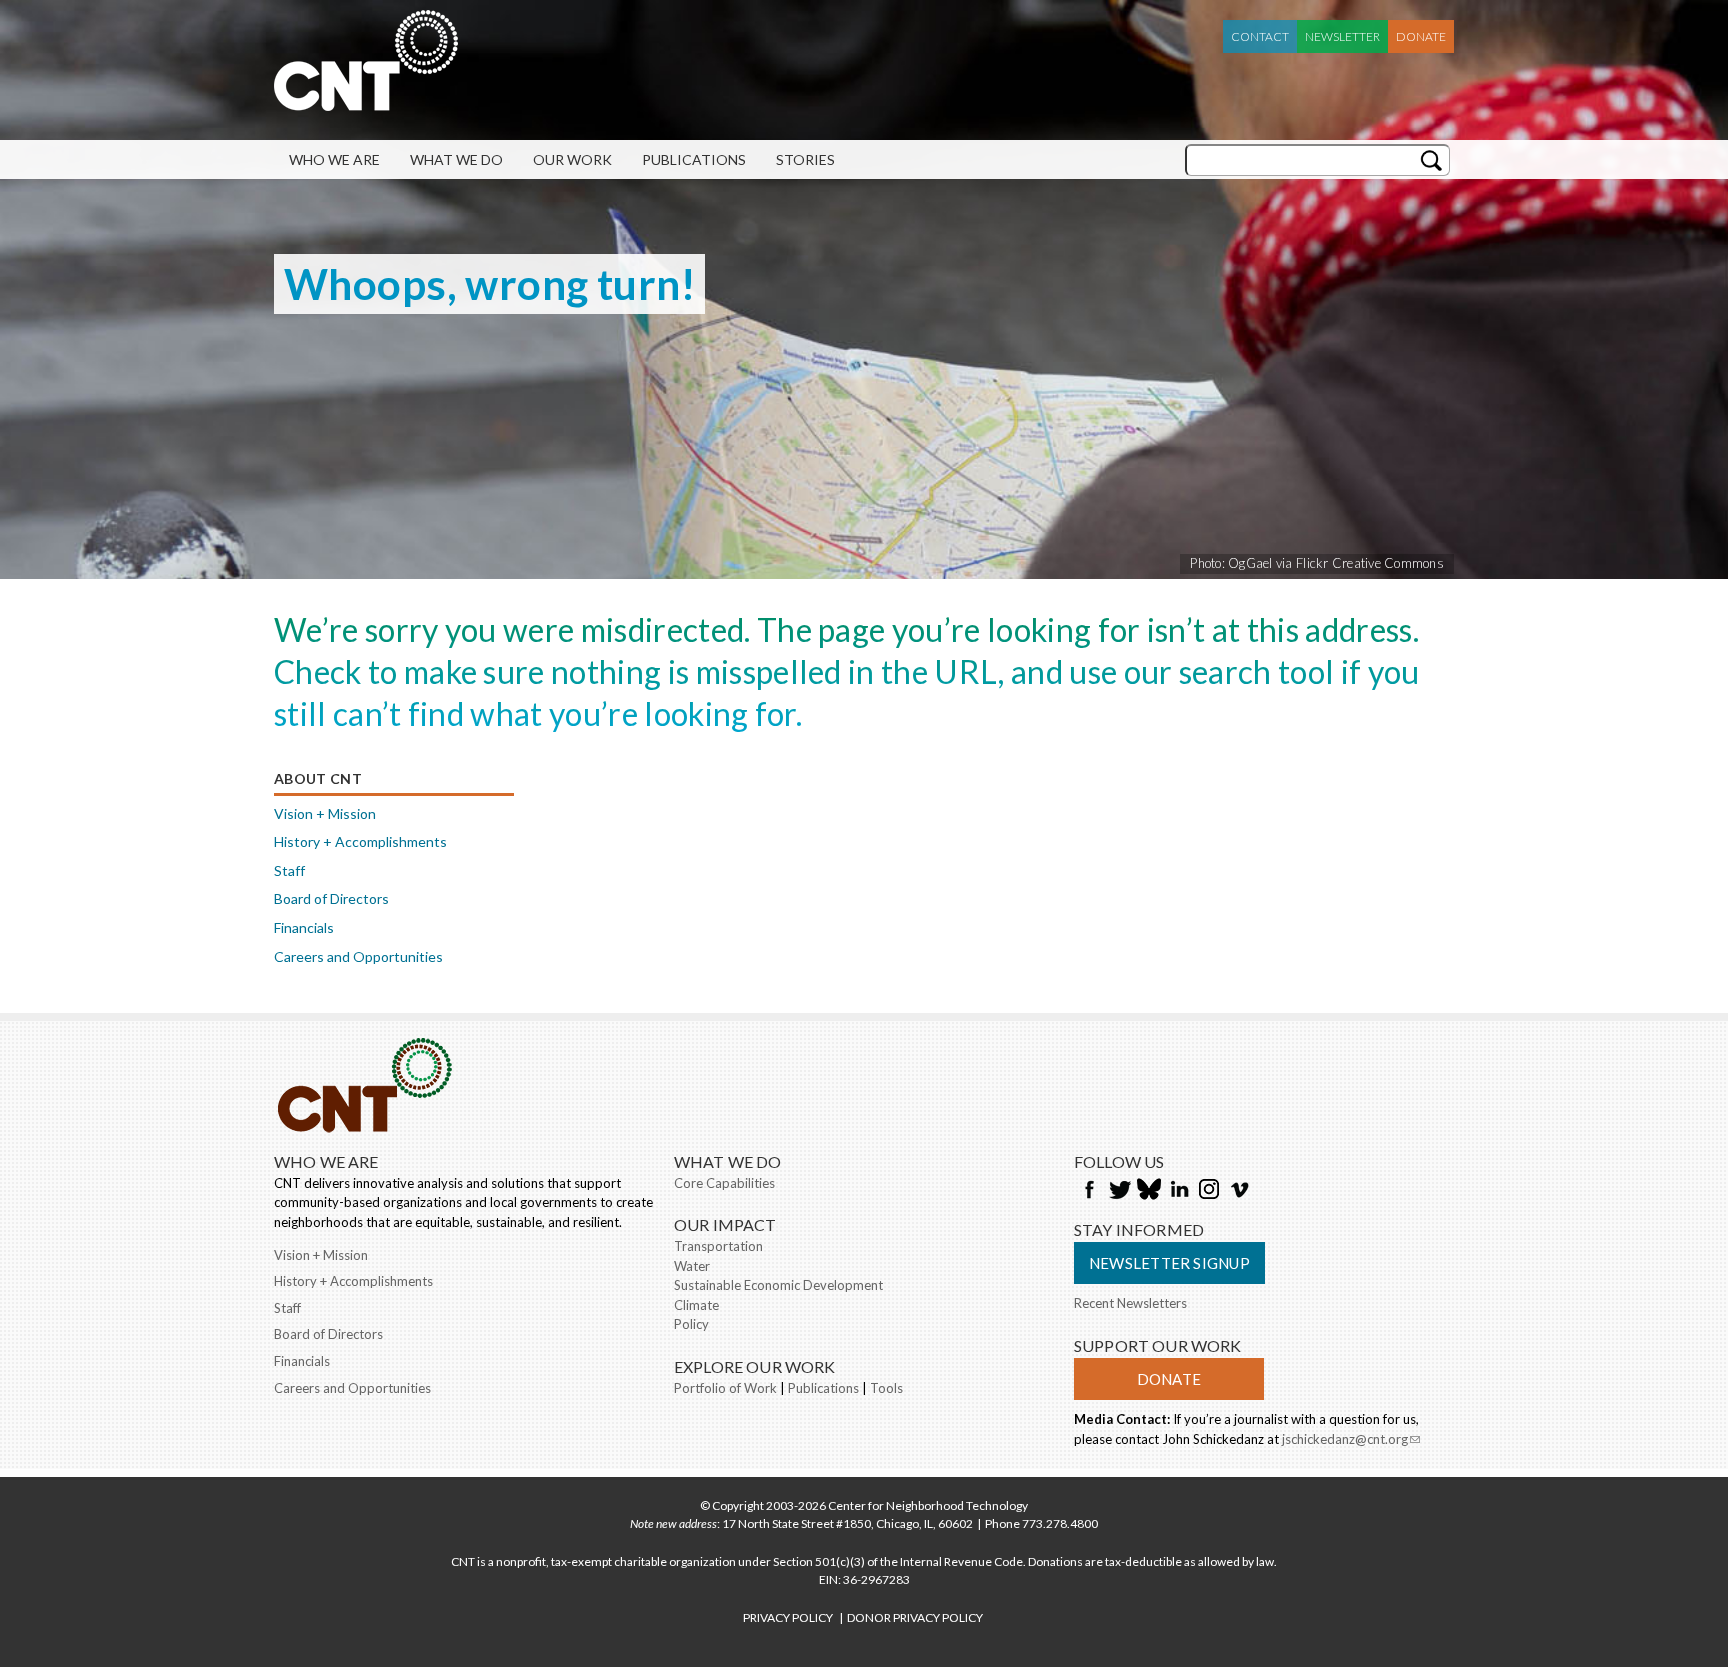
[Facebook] (1089, 1191)
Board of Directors (331, 898)
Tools (886, 1388)
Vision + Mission (325, 813)
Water (692, 1266)
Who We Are (334, 159)
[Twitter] (1119, 1191)
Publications (694, 159)
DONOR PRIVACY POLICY (915, 1617)
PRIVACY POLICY (788, 1617)
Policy (691, 1324)
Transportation (718, 1246)
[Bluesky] (1149, 1191)
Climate (696, 1305)
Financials (304, 927)
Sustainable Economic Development (778, 1285)
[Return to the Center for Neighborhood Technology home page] (366, 101)
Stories (805, 159)
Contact (1260, 36)
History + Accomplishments (360, 841)
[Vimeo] (1239, 1191)
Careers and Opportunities (358, 956)
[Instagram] (1209, 1191)
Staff (289, 870)
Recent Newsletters (1130, 1303)
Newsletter (1342, 36)
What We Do (456, 159)
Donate (1421, 36)
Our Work (572, 159)
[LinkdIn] (1179, 1191)
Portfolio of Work (725, 1388)
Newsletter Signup (1169, 1263)
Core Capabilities (724, 1183)
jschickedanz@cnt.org (1351, 1441)
